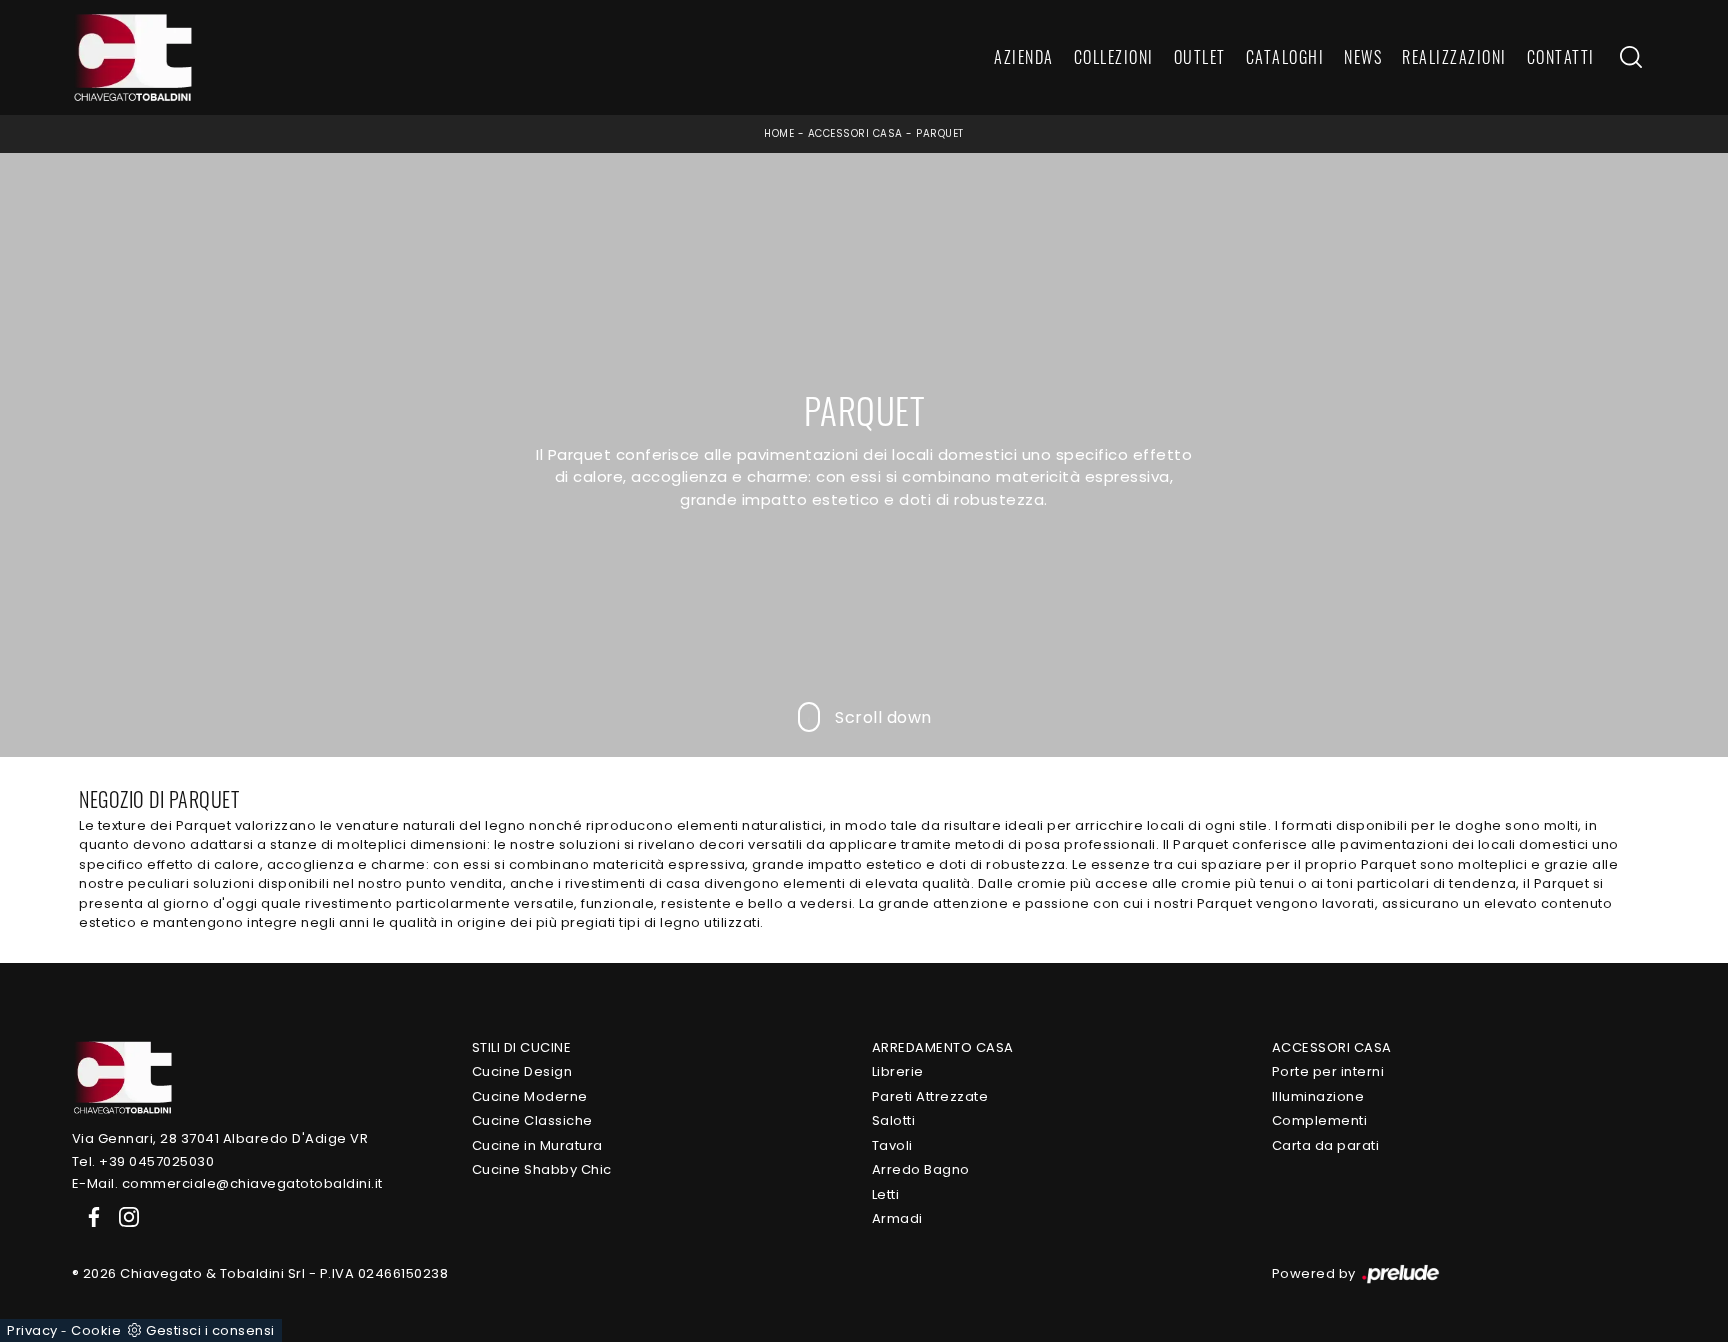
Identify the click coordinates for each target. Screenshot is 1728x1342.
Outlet (1200, 58)
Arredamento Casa (943, 1047)
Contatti (1561, 58)
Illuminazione (1318, 1096)
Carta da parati (1326, 1145)
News (1363, 58)
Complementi (1320, 1120)
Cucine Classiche (532, 1120)
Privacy (32, 1330)
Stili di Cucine (522, 1047)
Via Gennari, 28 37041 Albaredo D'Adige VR (220, 1138)
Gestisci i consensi (210, 1330)
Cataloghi (1285, 58)
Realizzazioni (1454, 58)
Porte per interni (1328, 1071)
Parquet (940, 133)
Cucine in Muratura (537, 1145)
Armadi (897, 1218)
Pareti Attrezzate (930, 1096)
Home (779, 133)
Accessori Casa (855, 133)
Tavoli (892, 1145)
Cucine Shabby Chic (542, 1169)
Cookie (96, 1330)
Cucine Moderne (530, 1096)
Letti (886, 1194)
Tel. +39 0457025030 (143, 1161)
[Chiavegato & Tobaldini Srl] (122, 1076)
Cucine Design (522, 1071)
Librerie (898, 1071)
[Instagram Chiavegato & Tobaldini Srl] (123, 1216)
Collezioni (1114, 58)
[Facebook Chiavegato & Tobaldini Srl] (90, 1216)
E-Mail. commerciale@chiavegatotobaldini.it (227, 1183)
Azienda (1024, 58)
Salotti (894, 1120)
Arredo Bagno (921, 1169)
